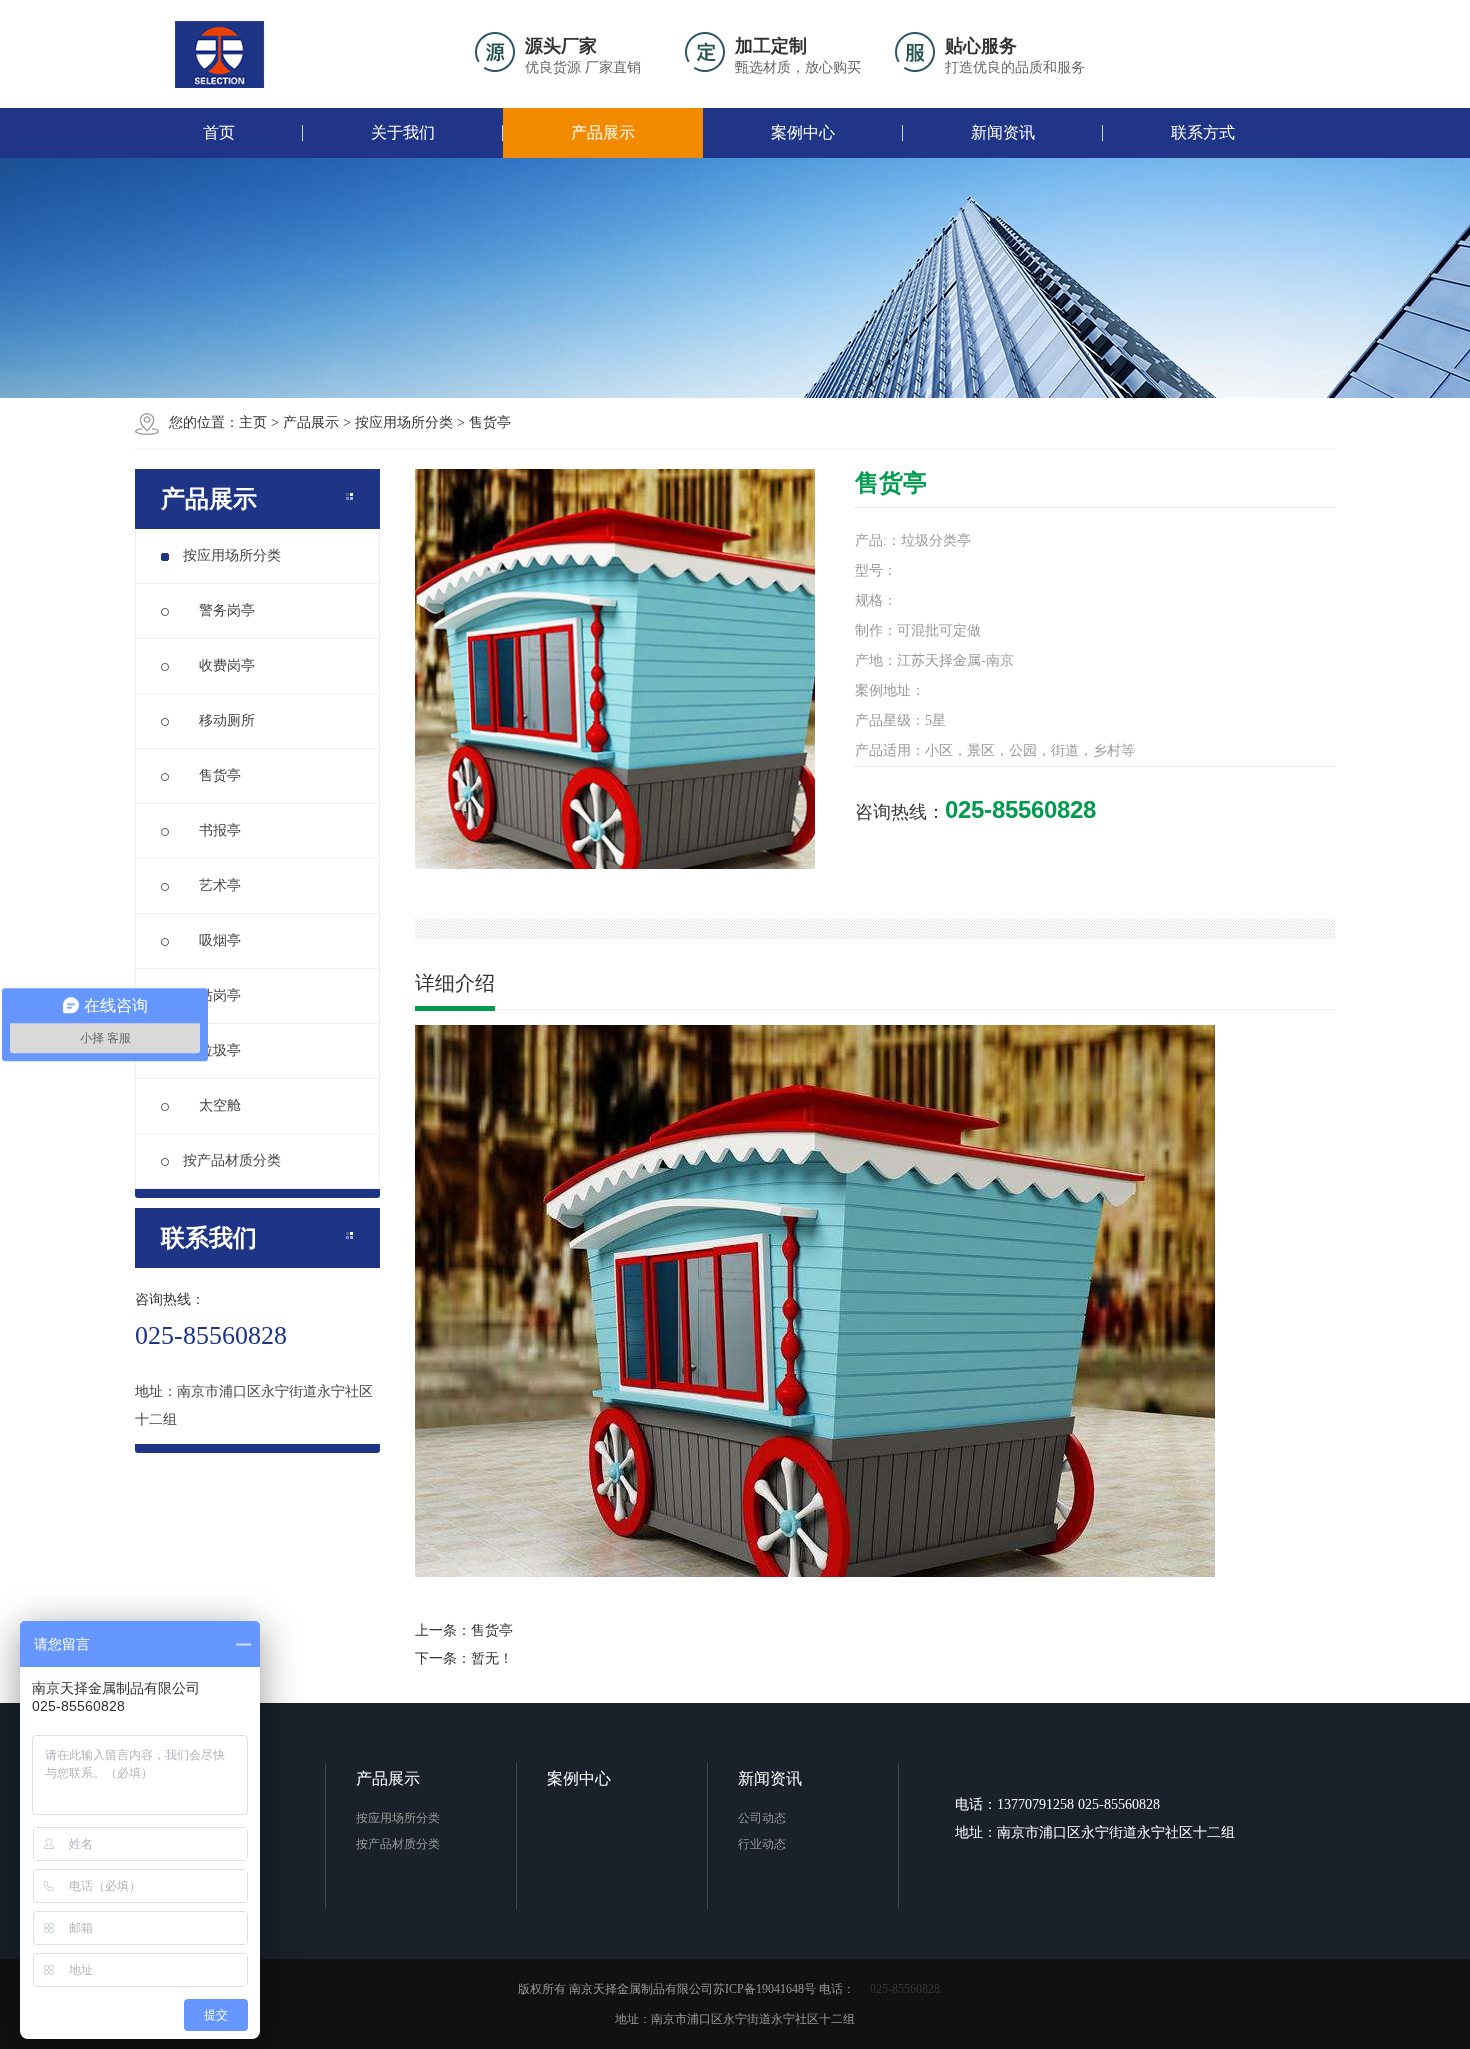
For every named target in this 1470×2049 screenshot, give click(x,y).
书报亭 (212, 830)
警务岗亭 (219, 610)
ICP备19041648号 (770, 1989)
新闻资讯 (1003, 132)
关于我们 (403, 132)
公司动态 (762, 1818)
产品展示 (603, 132)
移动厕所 (219, 720)
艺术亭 (212, 885)
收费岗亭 (219, 665)
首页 (219, 132)
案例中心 (803, 132)
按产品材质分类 (232, 1160)
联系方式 (1203, 132)
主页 (253, 422)
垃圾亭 (212, 1050)
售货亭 (490, 422)
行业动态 (762, 1844)
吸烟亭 (212, 940)
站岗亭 (212, 995)
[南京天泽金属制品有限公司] (220, 54)
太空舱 (212, 1105)
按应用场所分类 (404, 422)
